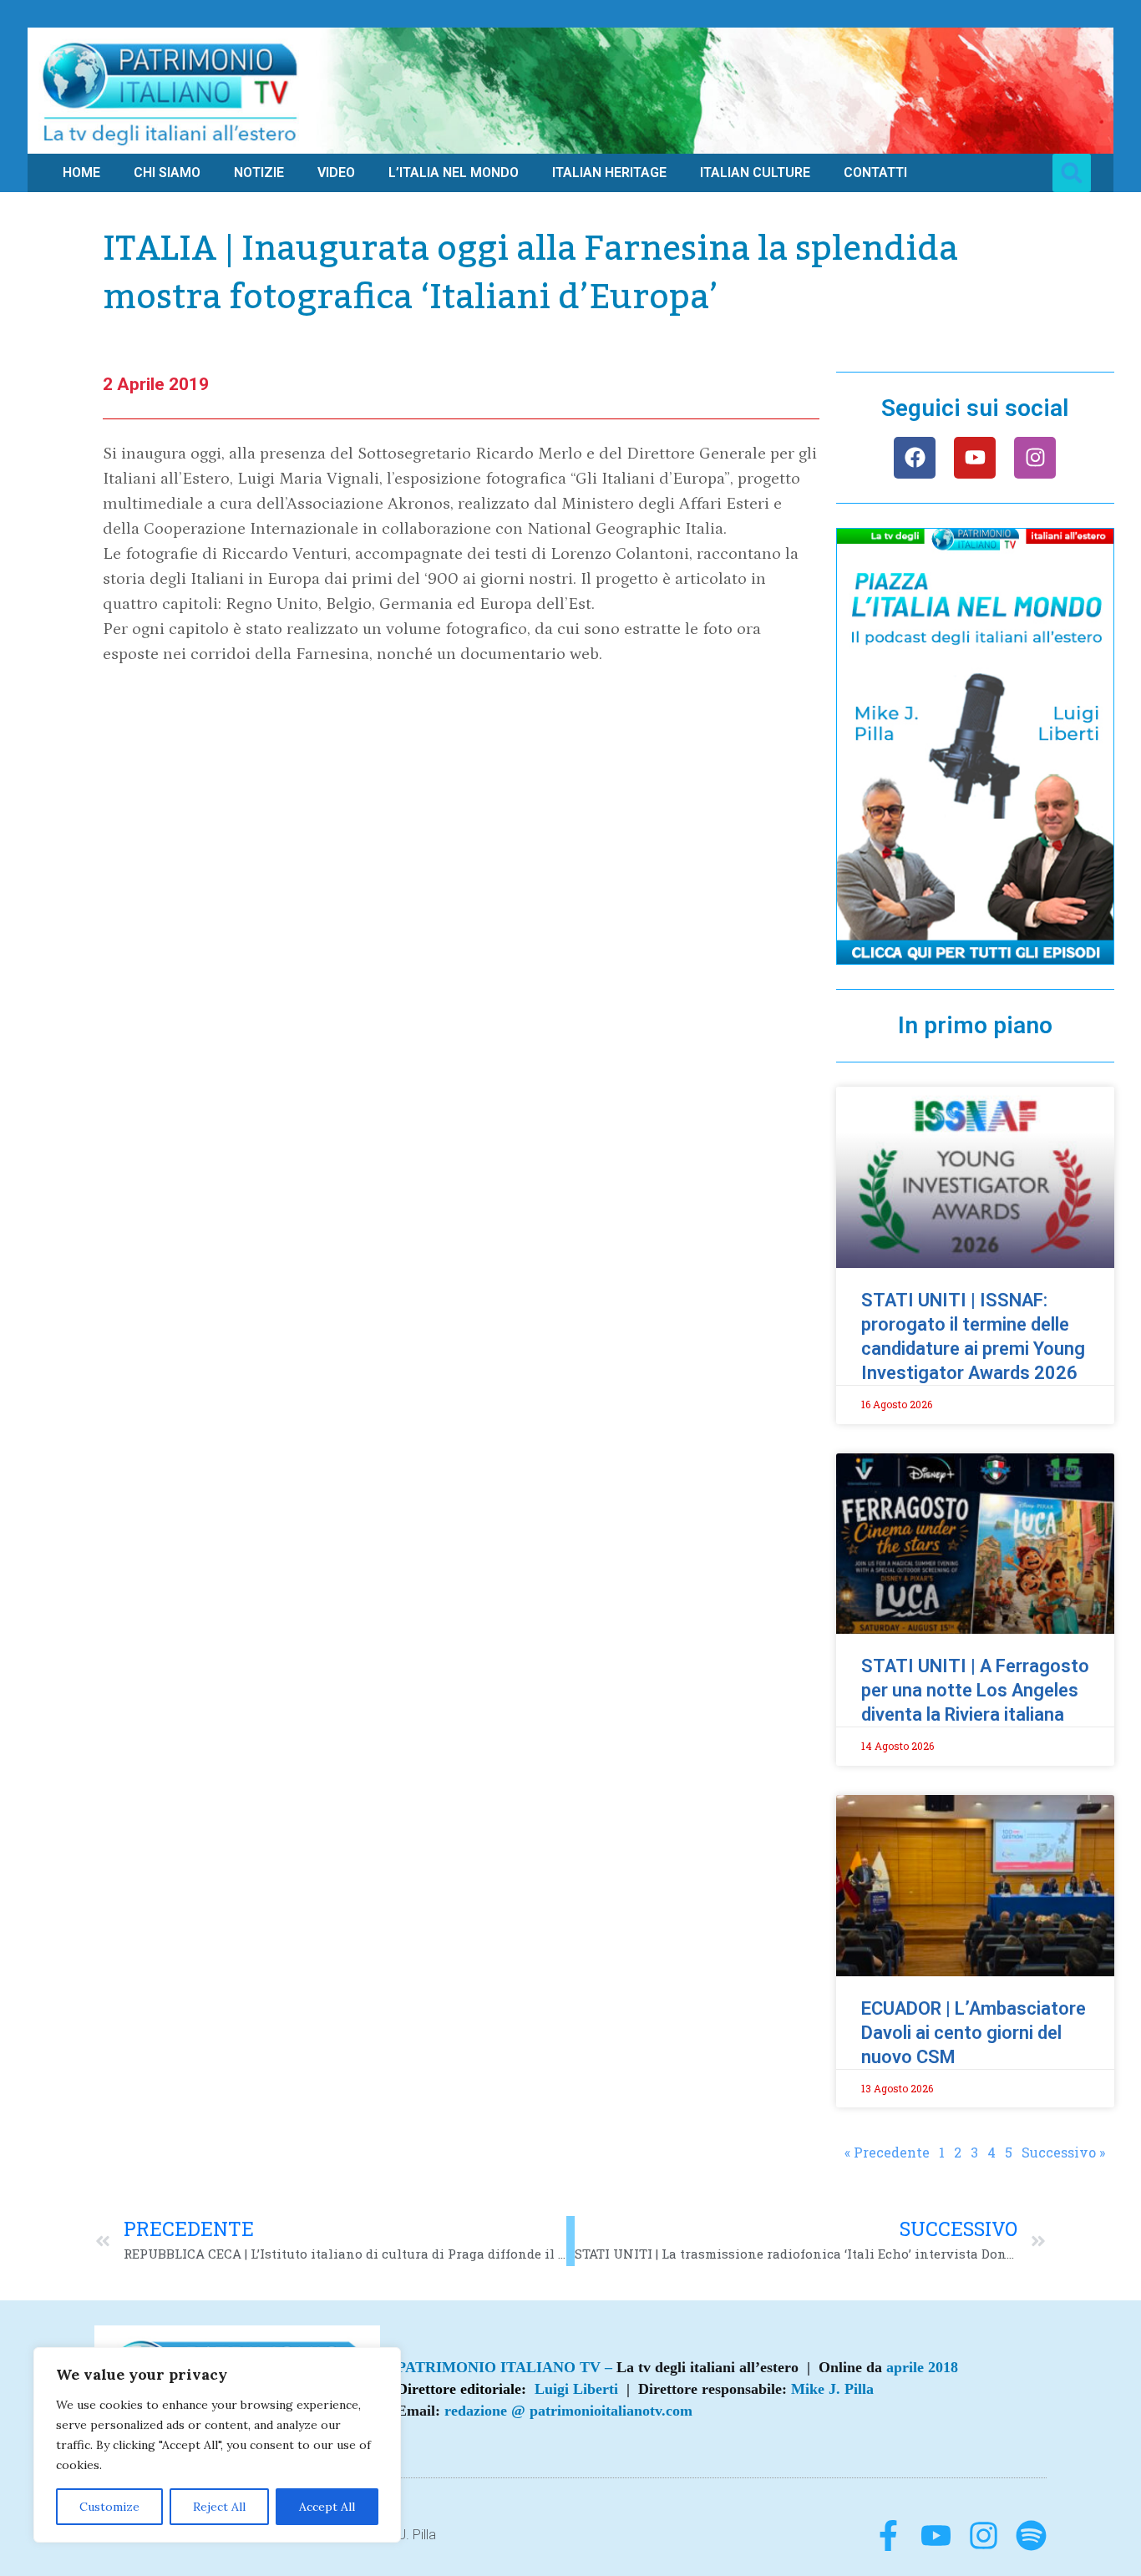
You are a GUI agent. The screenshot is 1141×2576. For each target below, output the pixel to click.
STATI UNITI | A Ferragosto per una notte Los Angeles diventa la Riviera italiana (975, 1690)
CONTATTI (875, 172)
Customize (109, 2507)
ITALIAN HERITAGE (609, 172)
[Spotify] (1031, 2535)
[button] (1072, 173)
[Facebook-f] (888, 2535)
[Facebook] (915, 458)
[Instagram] (1035, 458)
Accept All (327, 2507)
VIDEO (336, 172)
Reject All (219, 2507)
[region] (217, 2445)
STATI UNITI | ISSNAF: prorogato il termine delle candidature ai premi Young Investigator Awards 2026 (973, 1336)
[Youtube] (975, 458)
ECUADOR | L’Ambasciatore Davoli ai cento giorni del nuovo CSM (974, 2033)
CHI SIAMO (167, 172)
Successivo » (1063, 2152)
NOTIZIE (259, 172)
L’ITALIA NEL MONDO (454, 172)
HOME (81, 172)
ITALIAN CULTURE (755, 172)
